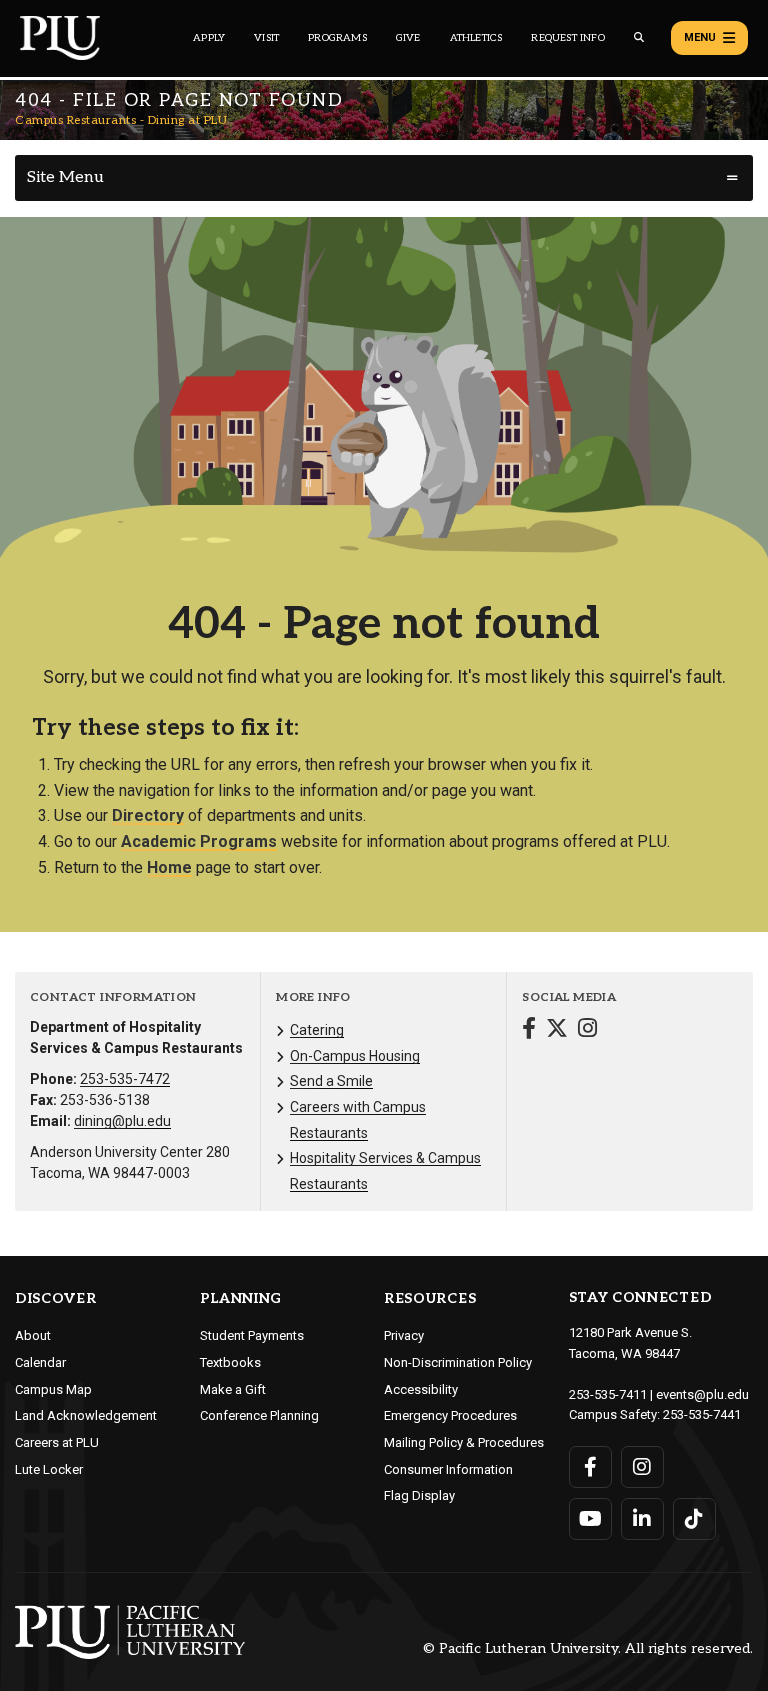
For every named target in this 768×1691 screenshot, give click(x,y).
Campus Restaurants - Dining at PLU (121, 120)
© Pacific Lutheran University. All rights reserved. (588, 1649)
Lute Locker (49, 1469)
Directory (148, 815)
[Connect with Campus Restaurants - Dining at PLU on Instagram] (587, 1030)
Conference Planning (259, 1415)
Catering (317, 1030)
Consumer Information (448, 1469)
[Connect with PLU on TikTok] (694, 1519)
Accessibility (421, 1389)
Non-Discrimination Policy (458, 1362)
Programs (337, 38)
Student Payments (252, 1335)
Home (169, 867)
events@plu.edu (702, 1394)
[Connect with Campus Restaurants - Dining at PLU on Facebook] (529, 1030)
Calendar (40, 1362)
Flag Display (419, 1495)
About (33, 1335)
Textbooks (230, 1362)
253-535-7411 (608, 1394)
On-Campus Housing (355, 1056)
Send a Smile (331, 1081)
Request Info (567, 38)
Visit (266, 38)
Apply (209, 38)
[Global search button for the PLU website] (639, 37)
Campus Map (53, 1389)
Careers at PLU (57, 1442)
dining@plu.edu (122, 1121)
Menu (700, 37)
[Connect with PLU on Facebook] (590, 1467)
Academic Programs (199, 841)
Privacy (404, 1335)
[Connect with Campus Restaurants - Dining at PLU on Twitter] (557, 1030)
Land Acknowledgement (86, 1415)
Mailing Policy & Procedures (464, 1442)
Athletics (476, 38)
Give (408, 38)
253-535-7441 (702, 1414)
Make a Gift (233, 1389)
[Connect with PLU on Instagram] (642, 1467)
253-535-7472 (125, 1079)
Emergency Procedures (450, 1415)
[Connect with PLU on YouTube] (590, 1519)
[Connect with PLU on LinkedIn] (642, 1519)
